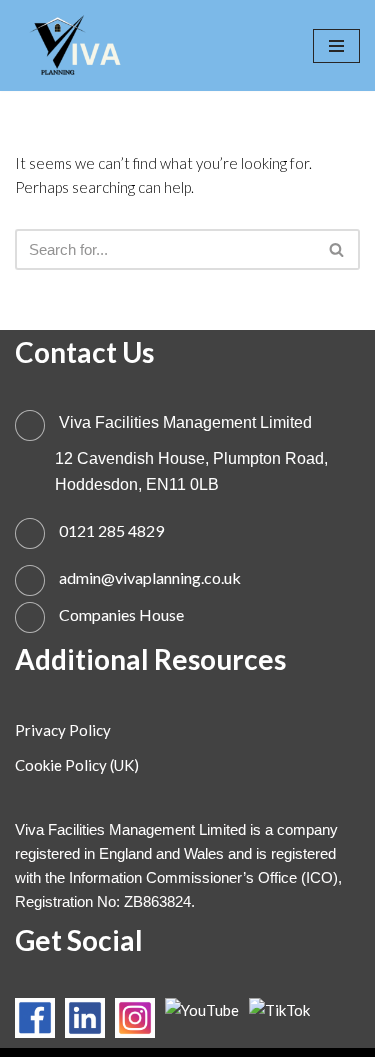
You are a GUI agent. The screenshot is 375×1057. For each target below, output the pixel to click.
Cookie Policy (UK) (77, 765)
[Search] (337, 249)
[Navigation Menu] (336, 46)
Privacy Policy (63, 730)
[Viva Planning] (75, 45)
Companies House (121, 614)
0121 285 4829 (111, 530)
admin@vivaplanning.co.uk (150, 577)
